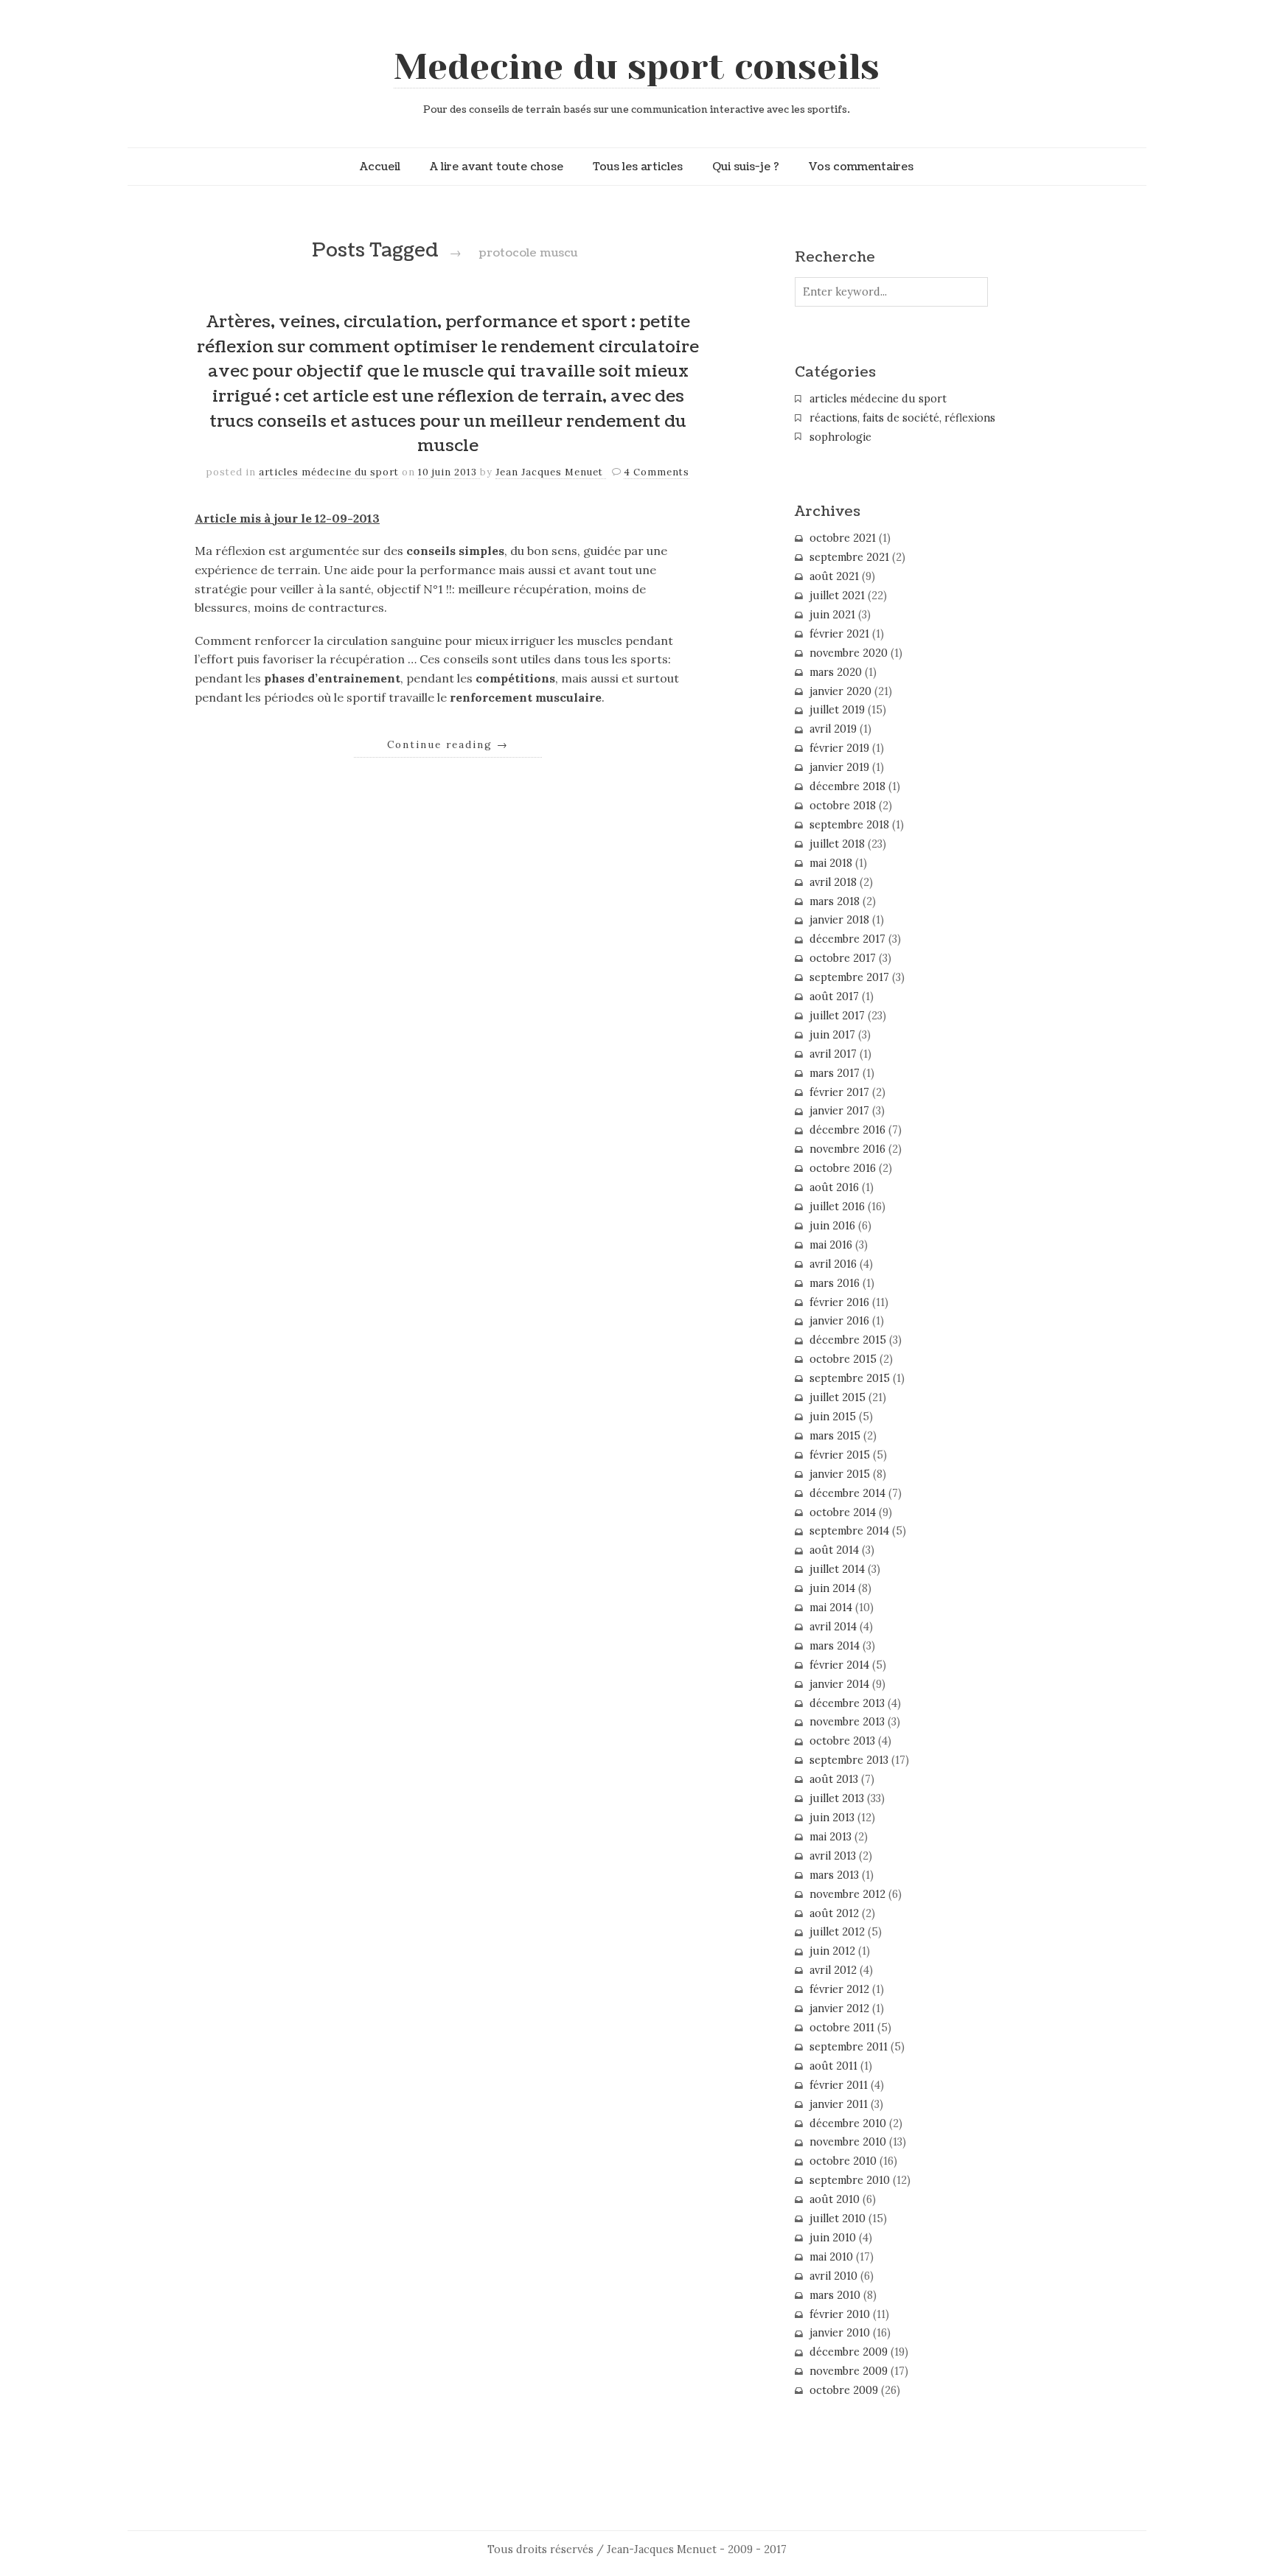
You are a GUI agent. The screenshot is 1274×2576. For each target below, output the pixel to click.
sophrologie (840, 437)
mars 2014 (835, 1646)
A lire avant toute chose (497, 167)
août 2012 (834, 1913)
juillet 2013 (837, 1798)
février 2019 (839, 748)
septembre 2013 (849, 1760)
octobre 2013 (842, 1741)
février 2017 (839, 1092)
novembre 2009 (849, 2371)
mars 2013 (834, 1875)
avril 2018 (833, 882)
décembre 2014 (847, 1493)
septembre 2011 (849, 2047)
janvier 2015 (840, 1474)
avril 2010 (833, 2276)
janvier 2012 (839, 2008)
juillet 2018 (837, 844)
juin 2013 (832, 1818)
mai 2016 (831, 1245)
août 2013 (834, 1779)
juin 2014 (832, 1588)
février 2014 (839, 1665)
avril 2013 (833, 1856)
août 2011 (833, 2066)
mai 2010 (831, 2257)
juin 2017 (832, 1035)
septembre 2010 (850, 2180)
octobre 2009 (844, 2390)
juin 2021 (832, 615)
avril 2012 (833, 1970)
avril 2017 (833, 1054)
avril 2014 (833, 1627)
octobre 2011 (842, 2028)
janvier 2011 (839, 2104)
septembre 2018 (849, 825)
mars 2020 (836, 672)
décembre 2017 (847, 939)
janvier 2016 (839, 1321)
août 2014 (834, 1550)
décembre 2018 (847, 786)
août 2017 (834, 996)
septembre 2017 (849, 977)
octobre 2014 (843, 1512)
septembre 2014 (849, 1531)
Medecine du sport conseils (637, 67)
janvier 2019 (839, 767)
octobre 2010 (843, 2161)
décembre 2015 (848, 1340)
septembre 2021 (849, 557)
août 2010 (835, 2199)
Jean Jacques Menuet (551, 472)
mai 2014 (831, 1608)
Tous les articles (638, 167)
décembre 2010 (848, 2123)
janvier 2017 (839, 1111)
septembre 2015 (850, 1378)
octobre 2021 (843, 538)
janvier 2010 (840, 2333)
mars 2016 (835, 1283)
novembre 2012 (847, 1894)
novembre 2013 (847, 1722)
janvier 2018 (839, 920)
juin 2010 (833, 2238)
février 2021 (839, 634)
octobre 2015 (843, 1359)
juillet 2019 (837, 710)
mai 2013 (831, 1837)
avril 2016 (833, 1264)
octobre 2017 (843, 958)
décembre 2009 (849, 2352)
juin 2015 (833, 1417)
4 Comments (657, 472)
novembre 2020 (849, 653)
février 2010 (840, 2314)
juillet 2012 (837, 1932)
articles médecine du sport (329, 472)
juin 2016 (832, 1226)
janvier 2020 (840, 691)
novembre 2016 (847, 1149)
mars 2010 (835, 2295)
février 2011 (839, 2085)
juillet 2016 (837, 1207)
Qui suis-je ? (746, 167)
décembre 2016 (847, 1130)
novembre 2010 (848, 2142)
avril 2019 (833, 729)
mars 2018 (835, 901)
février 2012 (839, 1989)
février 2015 (840, 1455)
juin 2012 (832, 1951)
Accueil (380, 167)
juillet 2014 (837, 1569)
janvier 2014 (839, 1684)
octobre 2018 (843, 806)
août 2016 (834, 1187)
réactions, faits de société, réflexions (902, 418)
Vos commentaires (861, 167)
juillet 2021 (837, 596)
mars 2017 (835, 1073)
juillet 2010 (838, 2219)
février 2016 (839, 1302)
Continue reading (448, 744)
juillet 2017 (837, 1016)
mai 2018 (831, 863)
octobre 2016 (843, 1168)
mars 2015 (835, 1436)
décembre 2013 (847, 1703)
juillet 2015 (838, 1397)
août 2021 (834, 576)
